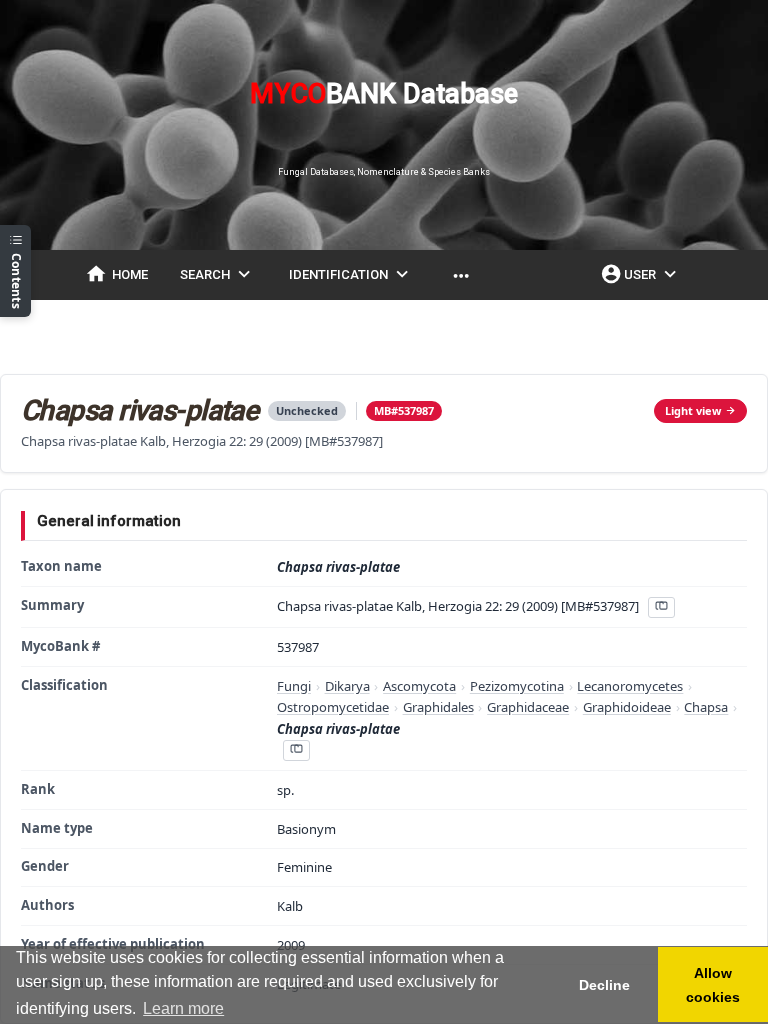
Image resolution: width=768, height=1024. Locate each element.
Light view (693, 410)
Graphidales (438, 707)
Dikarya (347, 686)
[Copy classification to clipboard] (296, 750)
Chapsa (706, 707)
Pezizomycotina (517, 686)
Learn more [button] (183, 1008)
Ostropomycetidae (333, 707)
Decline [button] (604, 985)
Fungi (294, 686)
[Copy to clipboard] (661, 607)
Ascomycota (419, 686)
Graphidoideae (627, 707)
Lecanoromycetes (630, 686)
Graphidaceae (528, 707)
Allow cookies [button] (713, 985)
